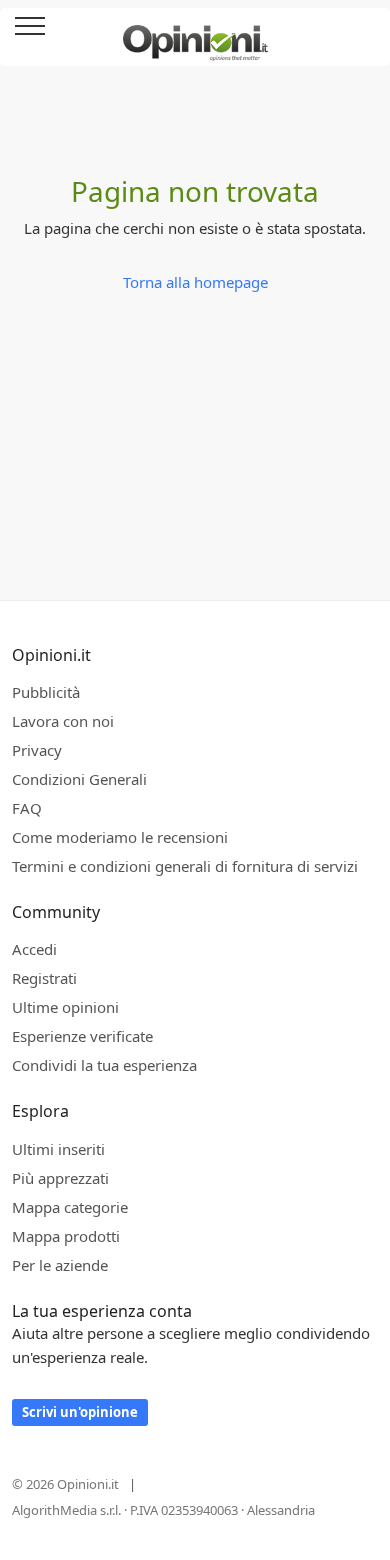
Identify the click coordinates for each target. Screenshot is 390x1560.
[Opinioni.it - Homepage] (195, 35)
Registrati (44, 978)
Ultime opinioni (65, 1007)
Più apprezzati (60, 1178)
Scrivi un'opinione (80, 1412)
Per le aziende (60, 1265)
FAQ (27, 808)
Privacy (37, 750)
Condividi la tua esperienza (104, 1065)
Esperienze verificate (82, 1036)
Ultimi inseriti (58, 1149)
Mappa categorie (70, 1207)
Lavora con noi (63, 721)
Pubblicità (46, 692)
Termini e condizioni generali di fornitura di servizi (185, 866)
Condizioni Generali (79, 779)
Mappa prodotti (66, 1236)
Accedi (364, 27)
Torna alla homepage (195, 282)
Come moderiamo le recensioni (120, 837)
